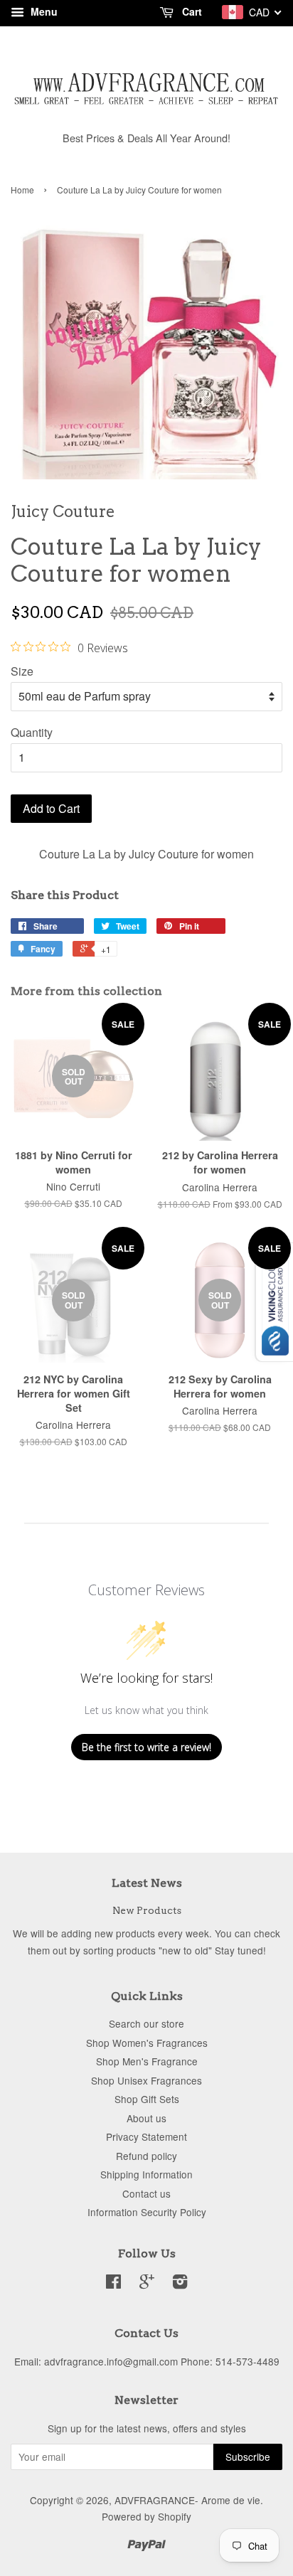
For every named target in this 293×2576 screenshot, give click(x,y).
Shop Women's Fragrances (147, 2043)
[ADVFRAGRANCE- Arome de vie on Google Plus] (147, 2284)
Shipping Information (146, 2174)
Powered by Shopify (146, 2516)
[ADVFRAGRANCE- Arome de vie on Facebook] (113, 2284)
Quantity (32, 732)
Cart (191, 11)
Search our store (146, 2023)
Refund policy (146, 2156)
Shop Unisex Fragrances (146, 2080)
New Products (147, 1910)
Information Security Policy (147, 2212)
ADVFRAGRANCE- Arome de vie (187, 2500)
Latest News (147, 1883)
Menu (43, 11)
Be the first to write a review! (146, 1747)
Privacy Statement (146, 2136)
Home (22, 190)
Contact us (146, 2193)
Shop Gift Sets (147, 2099)
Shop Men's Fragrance (147, 2061)
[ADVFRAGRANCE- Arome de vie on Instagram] (180, 2284)
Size (22, 671)
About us (146, 2118)
